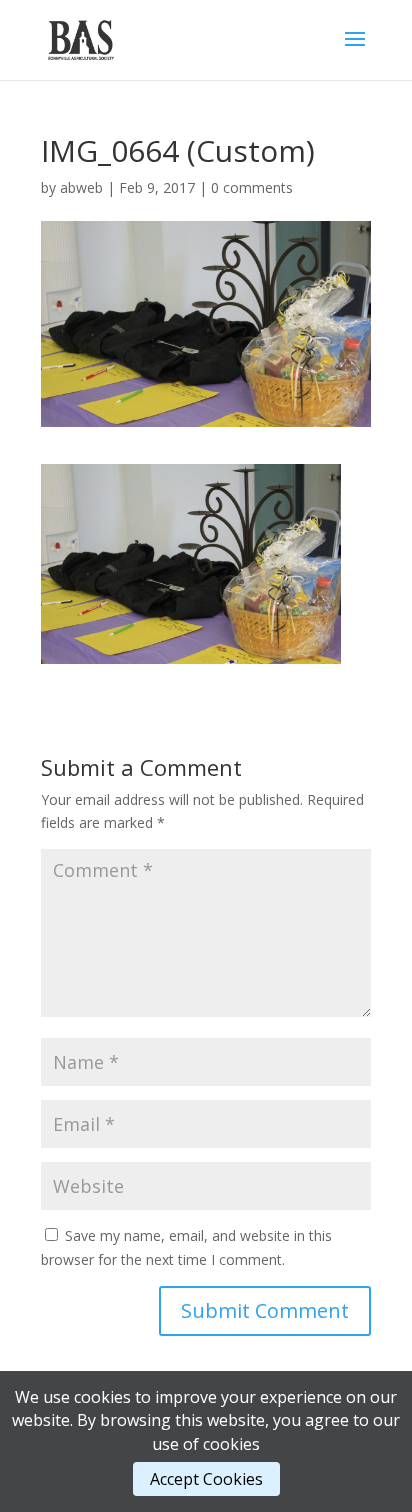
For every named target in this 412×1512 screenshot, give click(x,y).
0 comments (252, 187)
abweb (81, 187)
